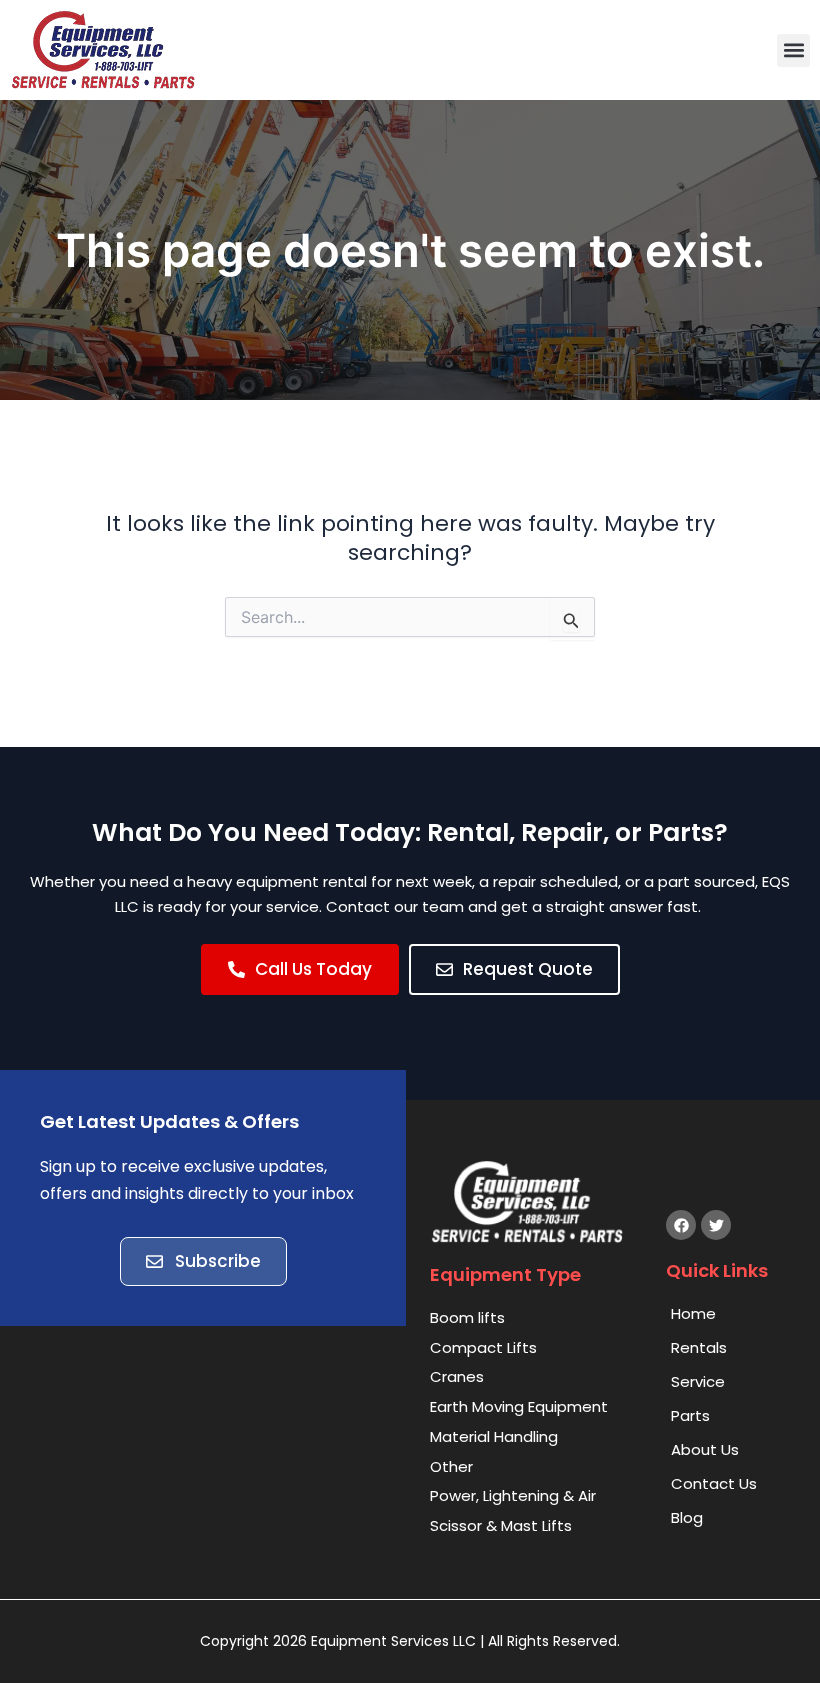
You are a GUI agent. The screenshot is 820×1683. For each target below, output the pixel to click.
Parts (690, 1415)
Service (698, 1381)
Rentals (699, 1347)
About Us (705, 1449)
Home (693, 1313)
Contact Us (714, 1483)
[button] (793, 50)
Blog (687, 1517)
